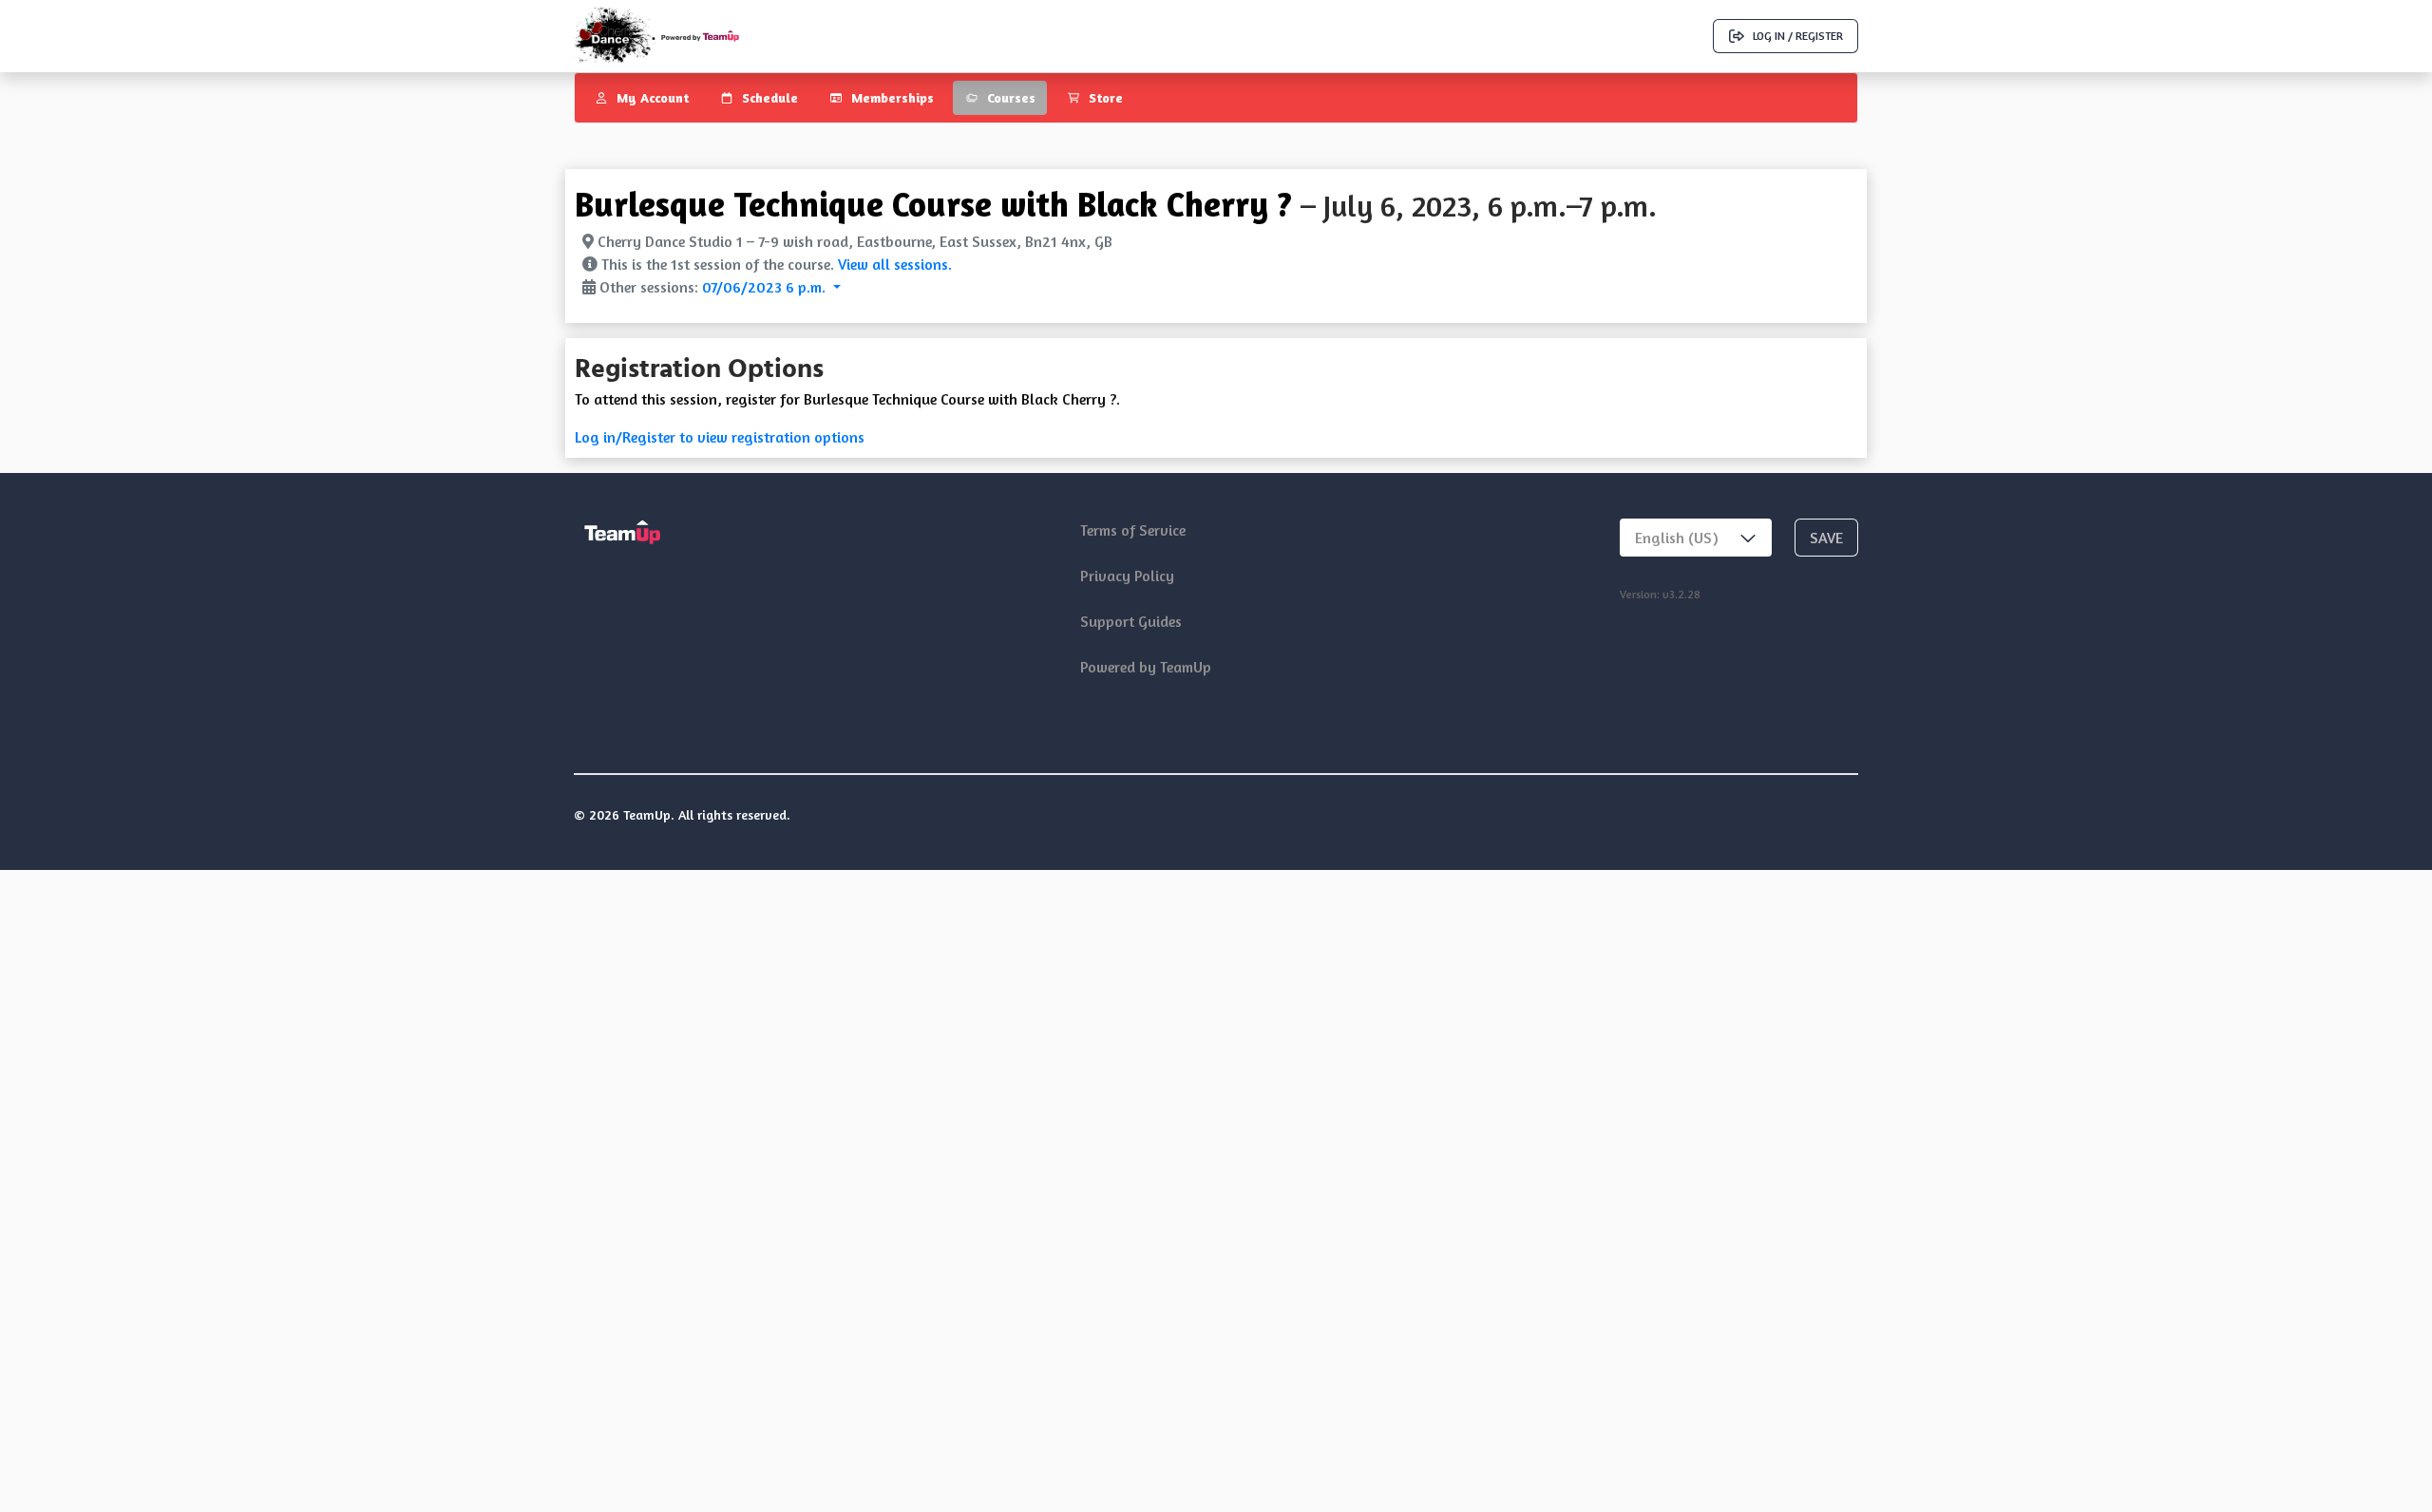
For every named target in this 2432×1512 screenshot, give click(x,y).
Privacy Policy (1127, 576)
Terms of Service (1133, 530)
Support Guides (1131, 621)
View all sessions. (895, 264)
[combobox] (1696, 538)
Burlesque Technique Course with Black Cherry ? (933, 204)
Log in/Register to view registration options (720, 437)
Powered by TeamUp (1146, 667)
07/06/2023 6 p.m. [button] (766, 287)
